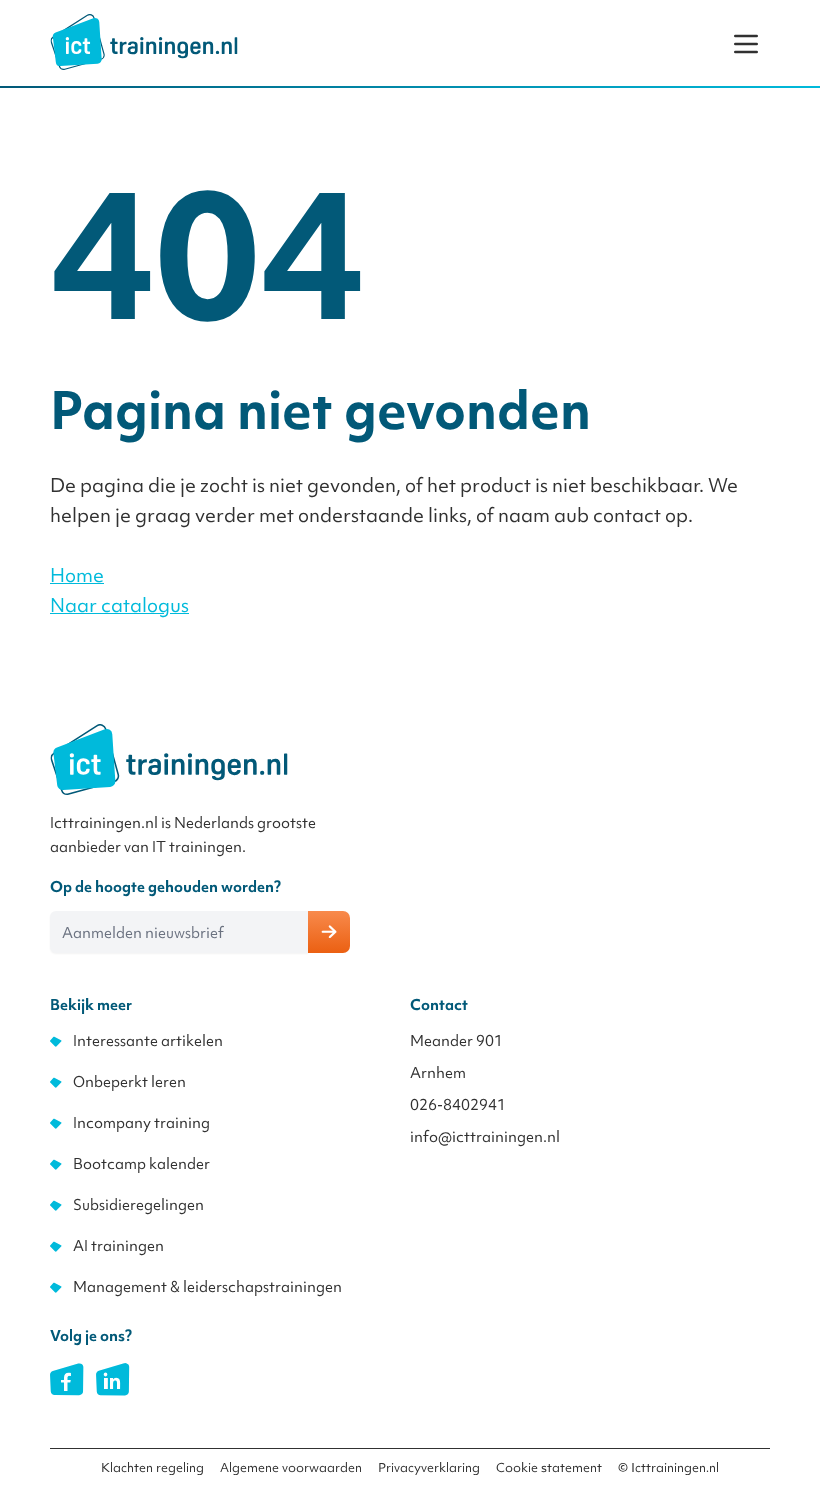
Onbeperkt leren (129, 1082)
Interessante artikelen (148, 1041)
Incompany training (141, 1123)
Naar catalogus (119, 605)
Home (77, 575)
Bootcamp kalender (141, 1164)
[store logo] (144, 42)
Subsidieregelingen (138, 1205)
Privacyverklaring (429, 1467)
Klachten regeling (152, 1467)
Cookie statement (549, 1467)
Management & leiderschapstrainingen (207, 1287)
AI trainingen (118, 1246)
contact (627, 515)
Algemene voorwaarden (291, 1467)
